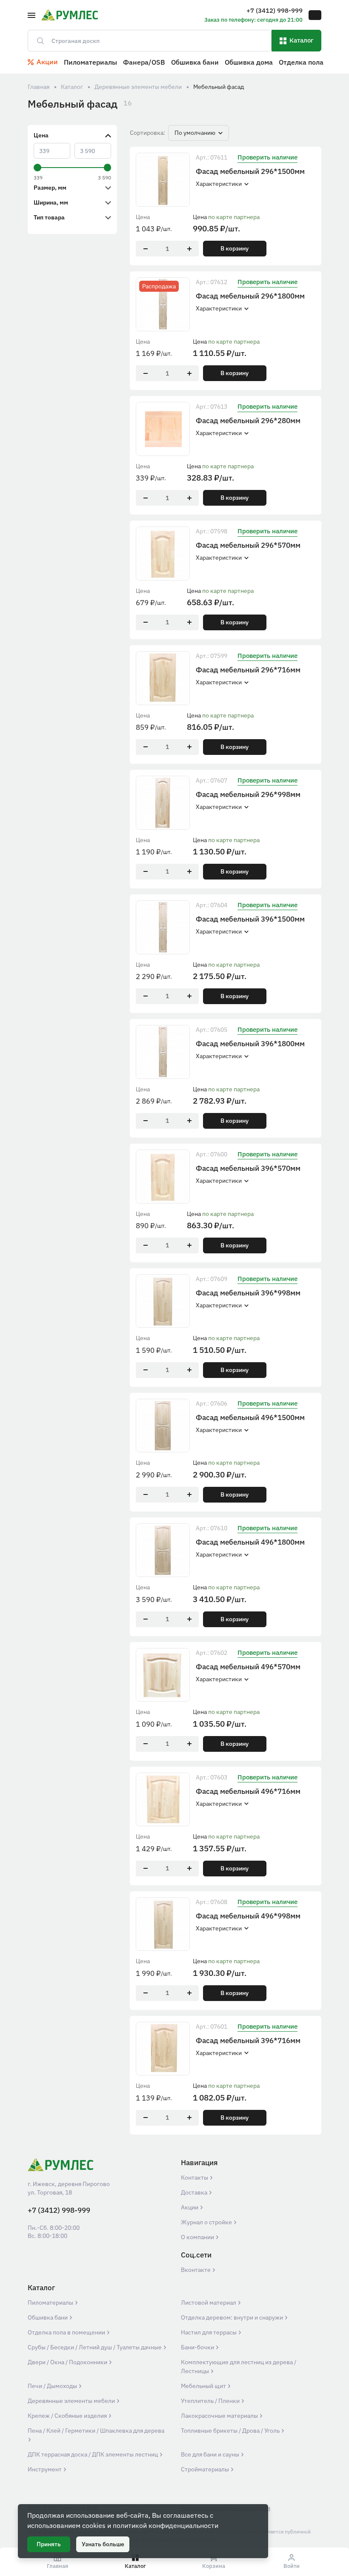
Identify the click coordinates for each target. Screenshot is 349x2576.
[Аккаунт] (315, 15)
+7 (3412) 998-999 (59, 2210)
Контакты (195, 2178)
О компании (198, 2237)
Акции (190, 2207)
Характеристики (219, 184)
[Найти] (37, 41)
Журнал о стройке (207, 2222)
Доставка (195, 2192)
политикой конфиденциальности (166, 2525)
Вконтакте (196, 2270)
